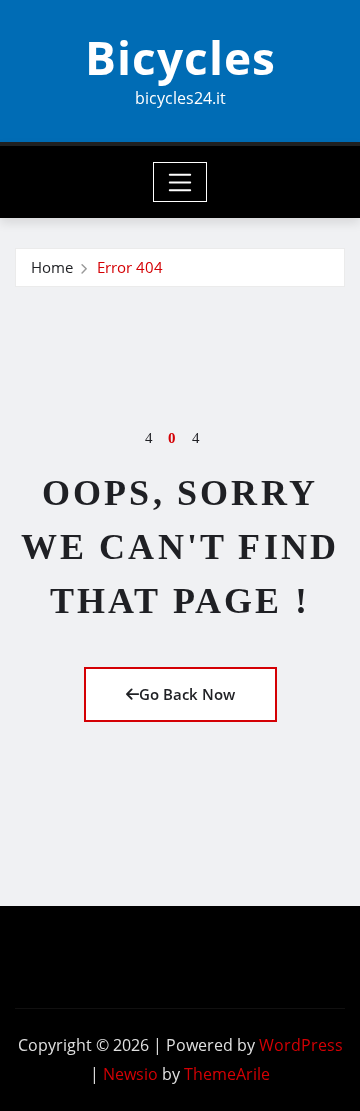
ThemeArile (227, 1074)
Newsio (130, 1074)
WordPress (301, 1045)
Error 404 (130, 267)
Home (52, 267)
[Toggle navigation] (180, 182)
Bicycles (180, 57)
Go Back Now (187, 694)
